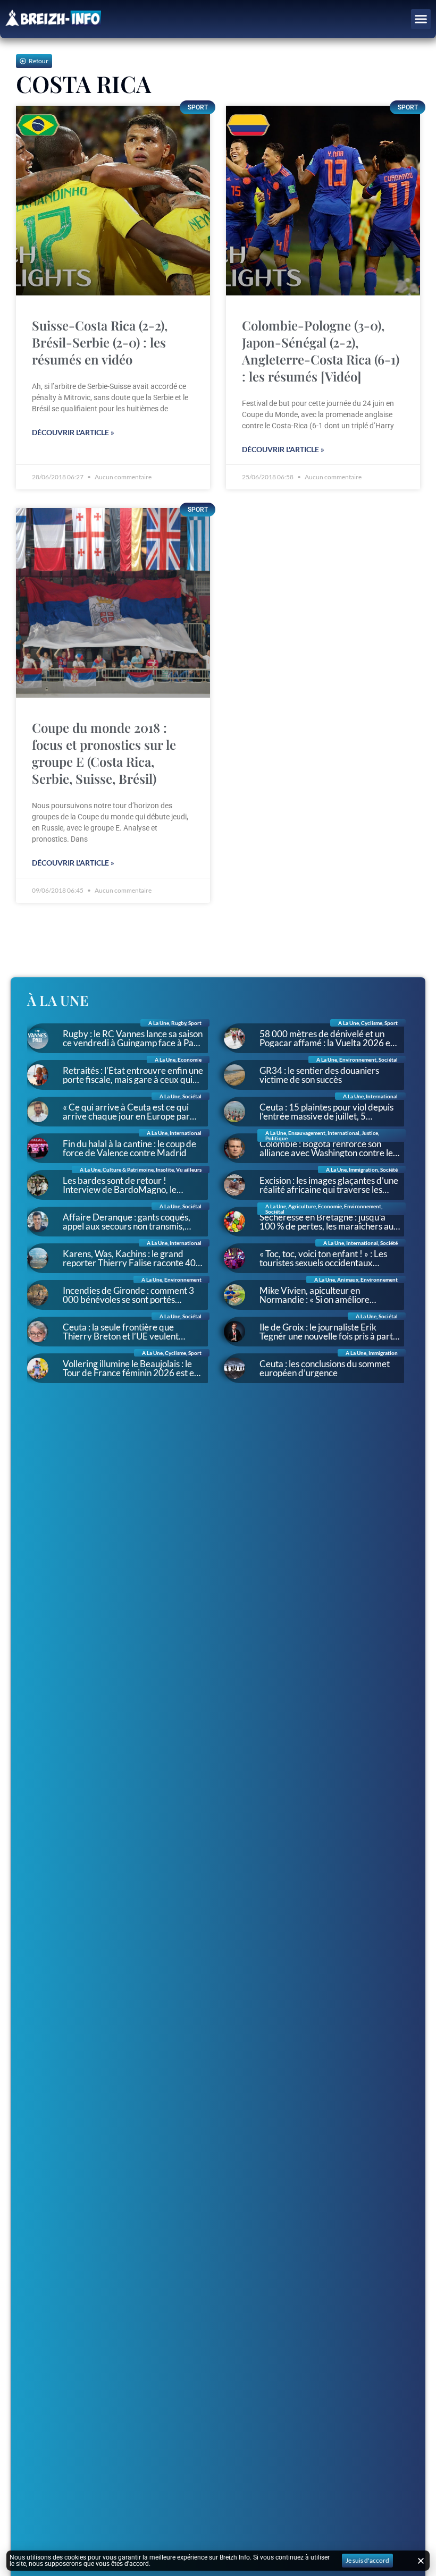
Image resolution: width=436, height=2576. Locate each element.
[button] (421, 19)
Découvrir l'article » (73, 432)
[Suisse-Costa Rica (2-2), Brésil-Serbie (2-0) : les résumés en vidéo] (113, 201)
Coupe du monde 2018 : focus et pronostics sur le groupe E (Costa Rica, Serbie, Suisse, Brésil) (104, 753)
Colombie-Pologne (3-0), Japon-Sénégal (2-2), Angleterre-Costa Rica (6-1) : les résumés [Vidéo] (321, 351)
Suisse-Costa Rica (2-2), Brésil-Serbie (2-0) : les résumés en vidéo (100, 342)
